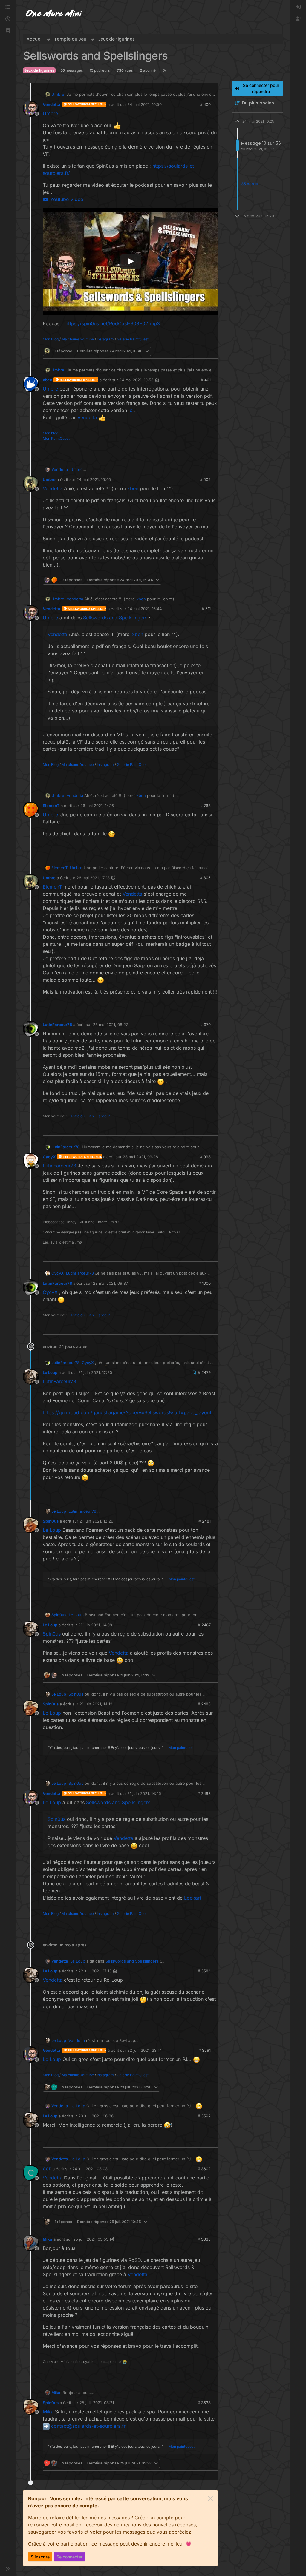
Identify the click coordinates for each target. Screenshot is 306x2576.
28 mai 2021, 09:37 (110, 1283)
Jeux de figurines (39, 70)
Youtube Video (66, 199)
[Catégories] (8, 7)
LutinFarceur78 (57, 1025)
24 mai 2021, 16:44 (144, 609)
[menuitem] (298, 7)
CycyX (49, 1157)
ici (131, 410)
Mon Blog (51, 339)
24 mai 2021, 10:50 (144, 104)
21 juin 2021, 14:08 (95, 1625)
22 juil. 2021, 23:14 (144, 2050)
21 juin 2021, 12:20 (95, 1372)
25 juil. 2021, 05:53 (91, 2239)
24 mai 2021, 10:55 (136, 380)
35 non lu (250, 184)
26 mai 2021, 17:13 (93, 878)
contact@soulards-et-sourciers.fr (88, 2426)
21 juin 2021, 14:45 (144, 1793)
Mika (48, 2239)
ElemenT (51, 806)
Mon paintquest (182, 1579)
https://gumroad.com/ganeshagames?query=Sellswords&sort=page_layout (127, 1412)
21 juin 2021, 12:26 (96, 1521)
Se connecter (69, 2557)
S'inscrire (40, 2557)
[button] (8, 31)
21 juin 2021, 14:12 (96, 1704)
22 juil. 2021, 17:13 (95, 1971)
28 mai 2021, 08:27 (110, 1025)
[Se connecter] (298, 7)
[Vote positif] (204, 351)
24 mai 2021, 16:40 (94, 479)
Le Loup (50, 1372)
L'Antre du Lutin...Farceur (89, 1116)
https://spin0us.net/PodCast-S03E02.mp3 (113, 323)
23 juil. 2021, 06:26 (96, 2116)
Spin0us (51, 1521)
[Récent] (8, 19)
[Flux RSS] (165, 70)
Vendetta (52, 104)
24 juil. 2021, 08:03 (90, 2169)
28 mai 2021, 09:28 (140, 1157)
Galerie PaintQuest (133, 339)
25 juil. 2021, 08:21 (97, 2403)
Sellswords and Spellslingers (115, 618)
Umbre (58, 94)
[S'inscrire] (298, 19)
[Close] (210, 2498)
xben (48, 380)
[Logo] (54, 14)
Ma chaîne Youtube (78, 339)
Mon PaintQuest (56, 438)
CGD (47, 2169)
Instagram (105, 339)
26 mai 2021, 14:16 (97, 806)
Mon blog (51, 433)
